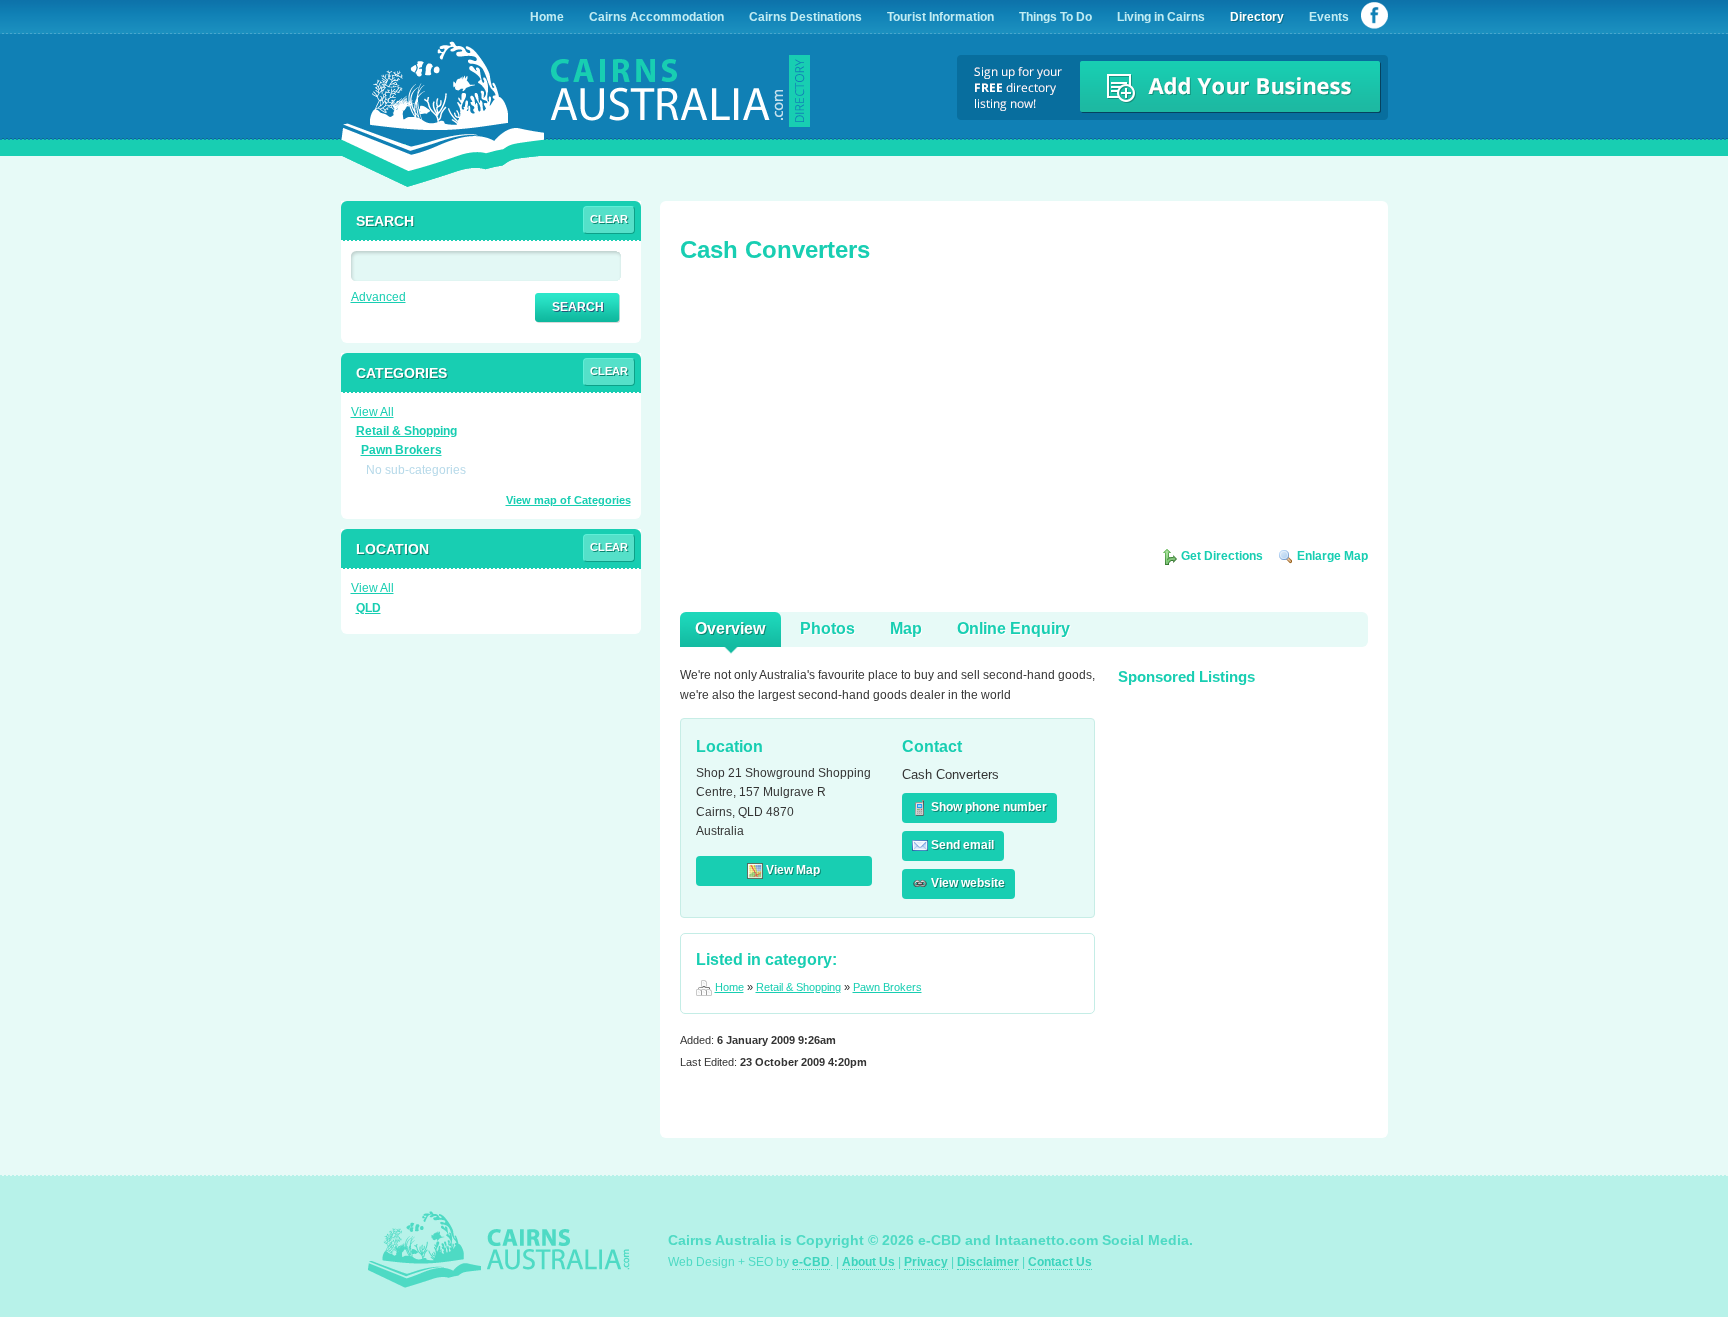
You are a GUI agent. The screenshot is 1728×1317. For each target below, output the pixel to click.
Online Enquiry (1013, 628)
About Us (868, 1262)
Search (578, 307)
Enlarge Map (1331, 556)
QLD (368, 608)
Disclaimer (988, 1262)
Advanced (378, 297)
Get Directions (1220, 556)
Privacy (926, 1262)
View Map (791, 870)
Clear (609, 219)
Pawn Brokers (887, 987)
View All (372, 412)
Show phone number (987, 807)
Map (906, 628)
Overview (730, 628)
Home (729, 987)
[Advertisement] (830, 412)
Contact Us (1060, 1262)
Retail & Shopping (798, 987)
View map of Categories (568, 500)
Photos (827, 628)
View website (966, 883)
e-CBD (811, 1262)
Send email (961, 845)
